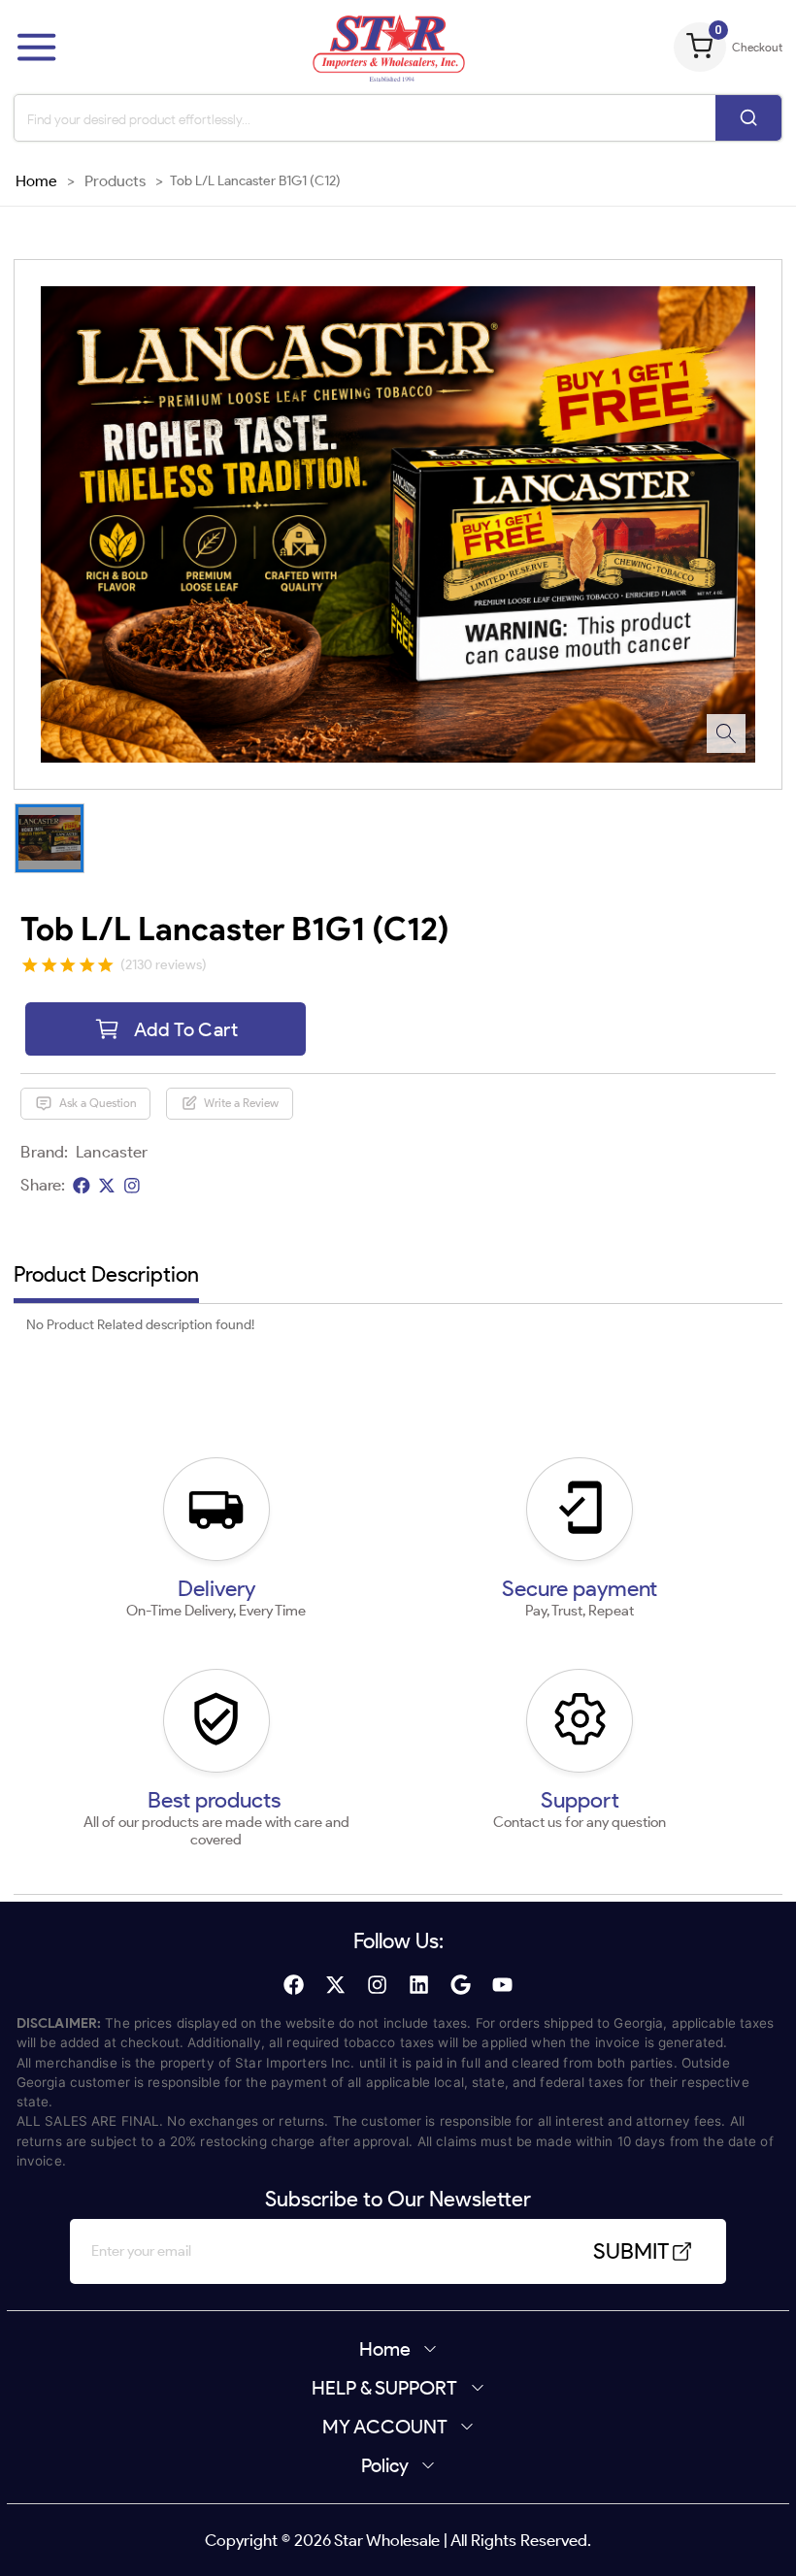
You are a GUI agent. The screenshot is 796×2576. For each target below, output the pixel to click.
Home (36, 180)
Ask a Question (98, 1103)
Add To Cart (186, 1029)
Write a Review (241, 1103)
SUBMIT (631, 2251)
